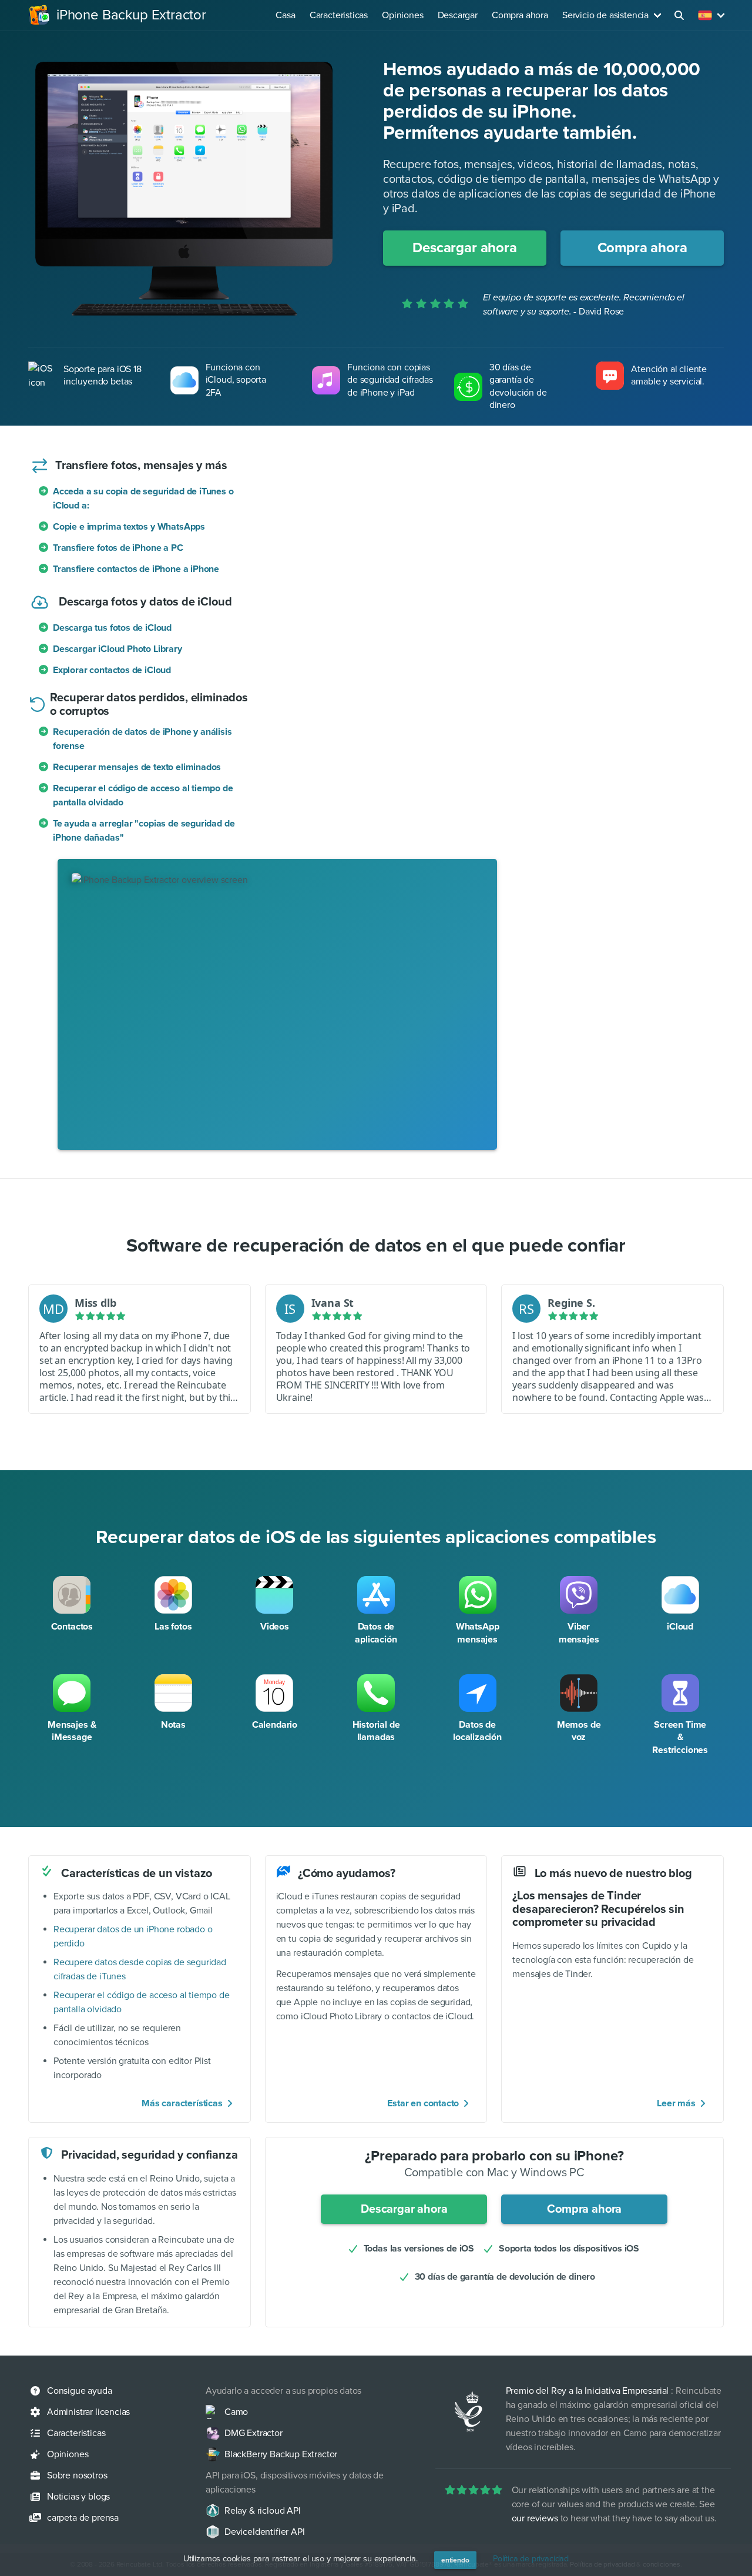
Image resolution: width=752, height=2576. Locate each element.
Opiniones (402, 15)
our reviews (535, 2518)
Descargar (458, 15)
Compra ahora (520, 15)
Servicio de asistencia (605, 15)
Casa (285, 15)
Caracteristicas (339, 15)
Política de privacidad (531, 2559)
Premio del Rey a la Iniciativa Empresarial (587, 2391)
